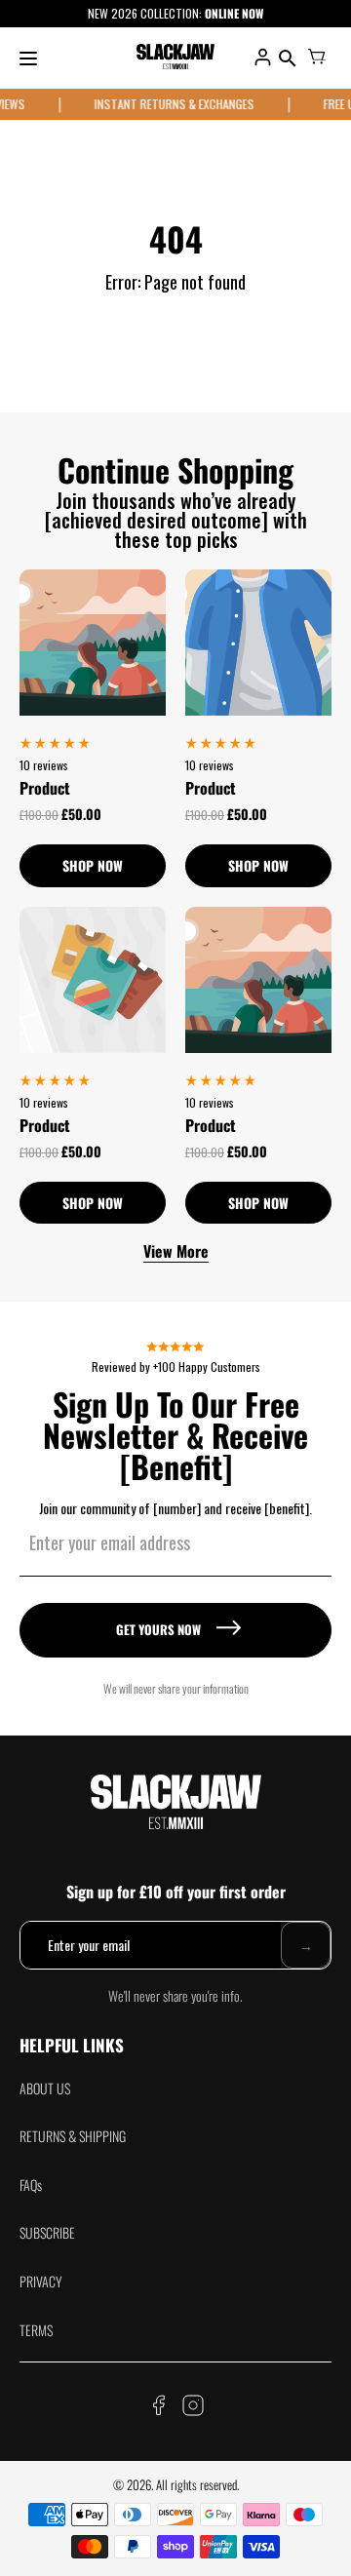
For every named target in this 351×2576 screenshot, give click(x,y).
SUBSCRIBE (47, 2232)
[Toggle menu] (28, 59)
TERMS (36, 2330)
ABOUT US (45, 2088)
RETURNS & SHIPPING (73, 2136)
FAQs (31, 2185)
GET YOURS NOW (158, 1629)
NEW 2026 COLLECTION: (146, 13)
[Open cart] (317, 59)
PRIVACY (41, 2281)
